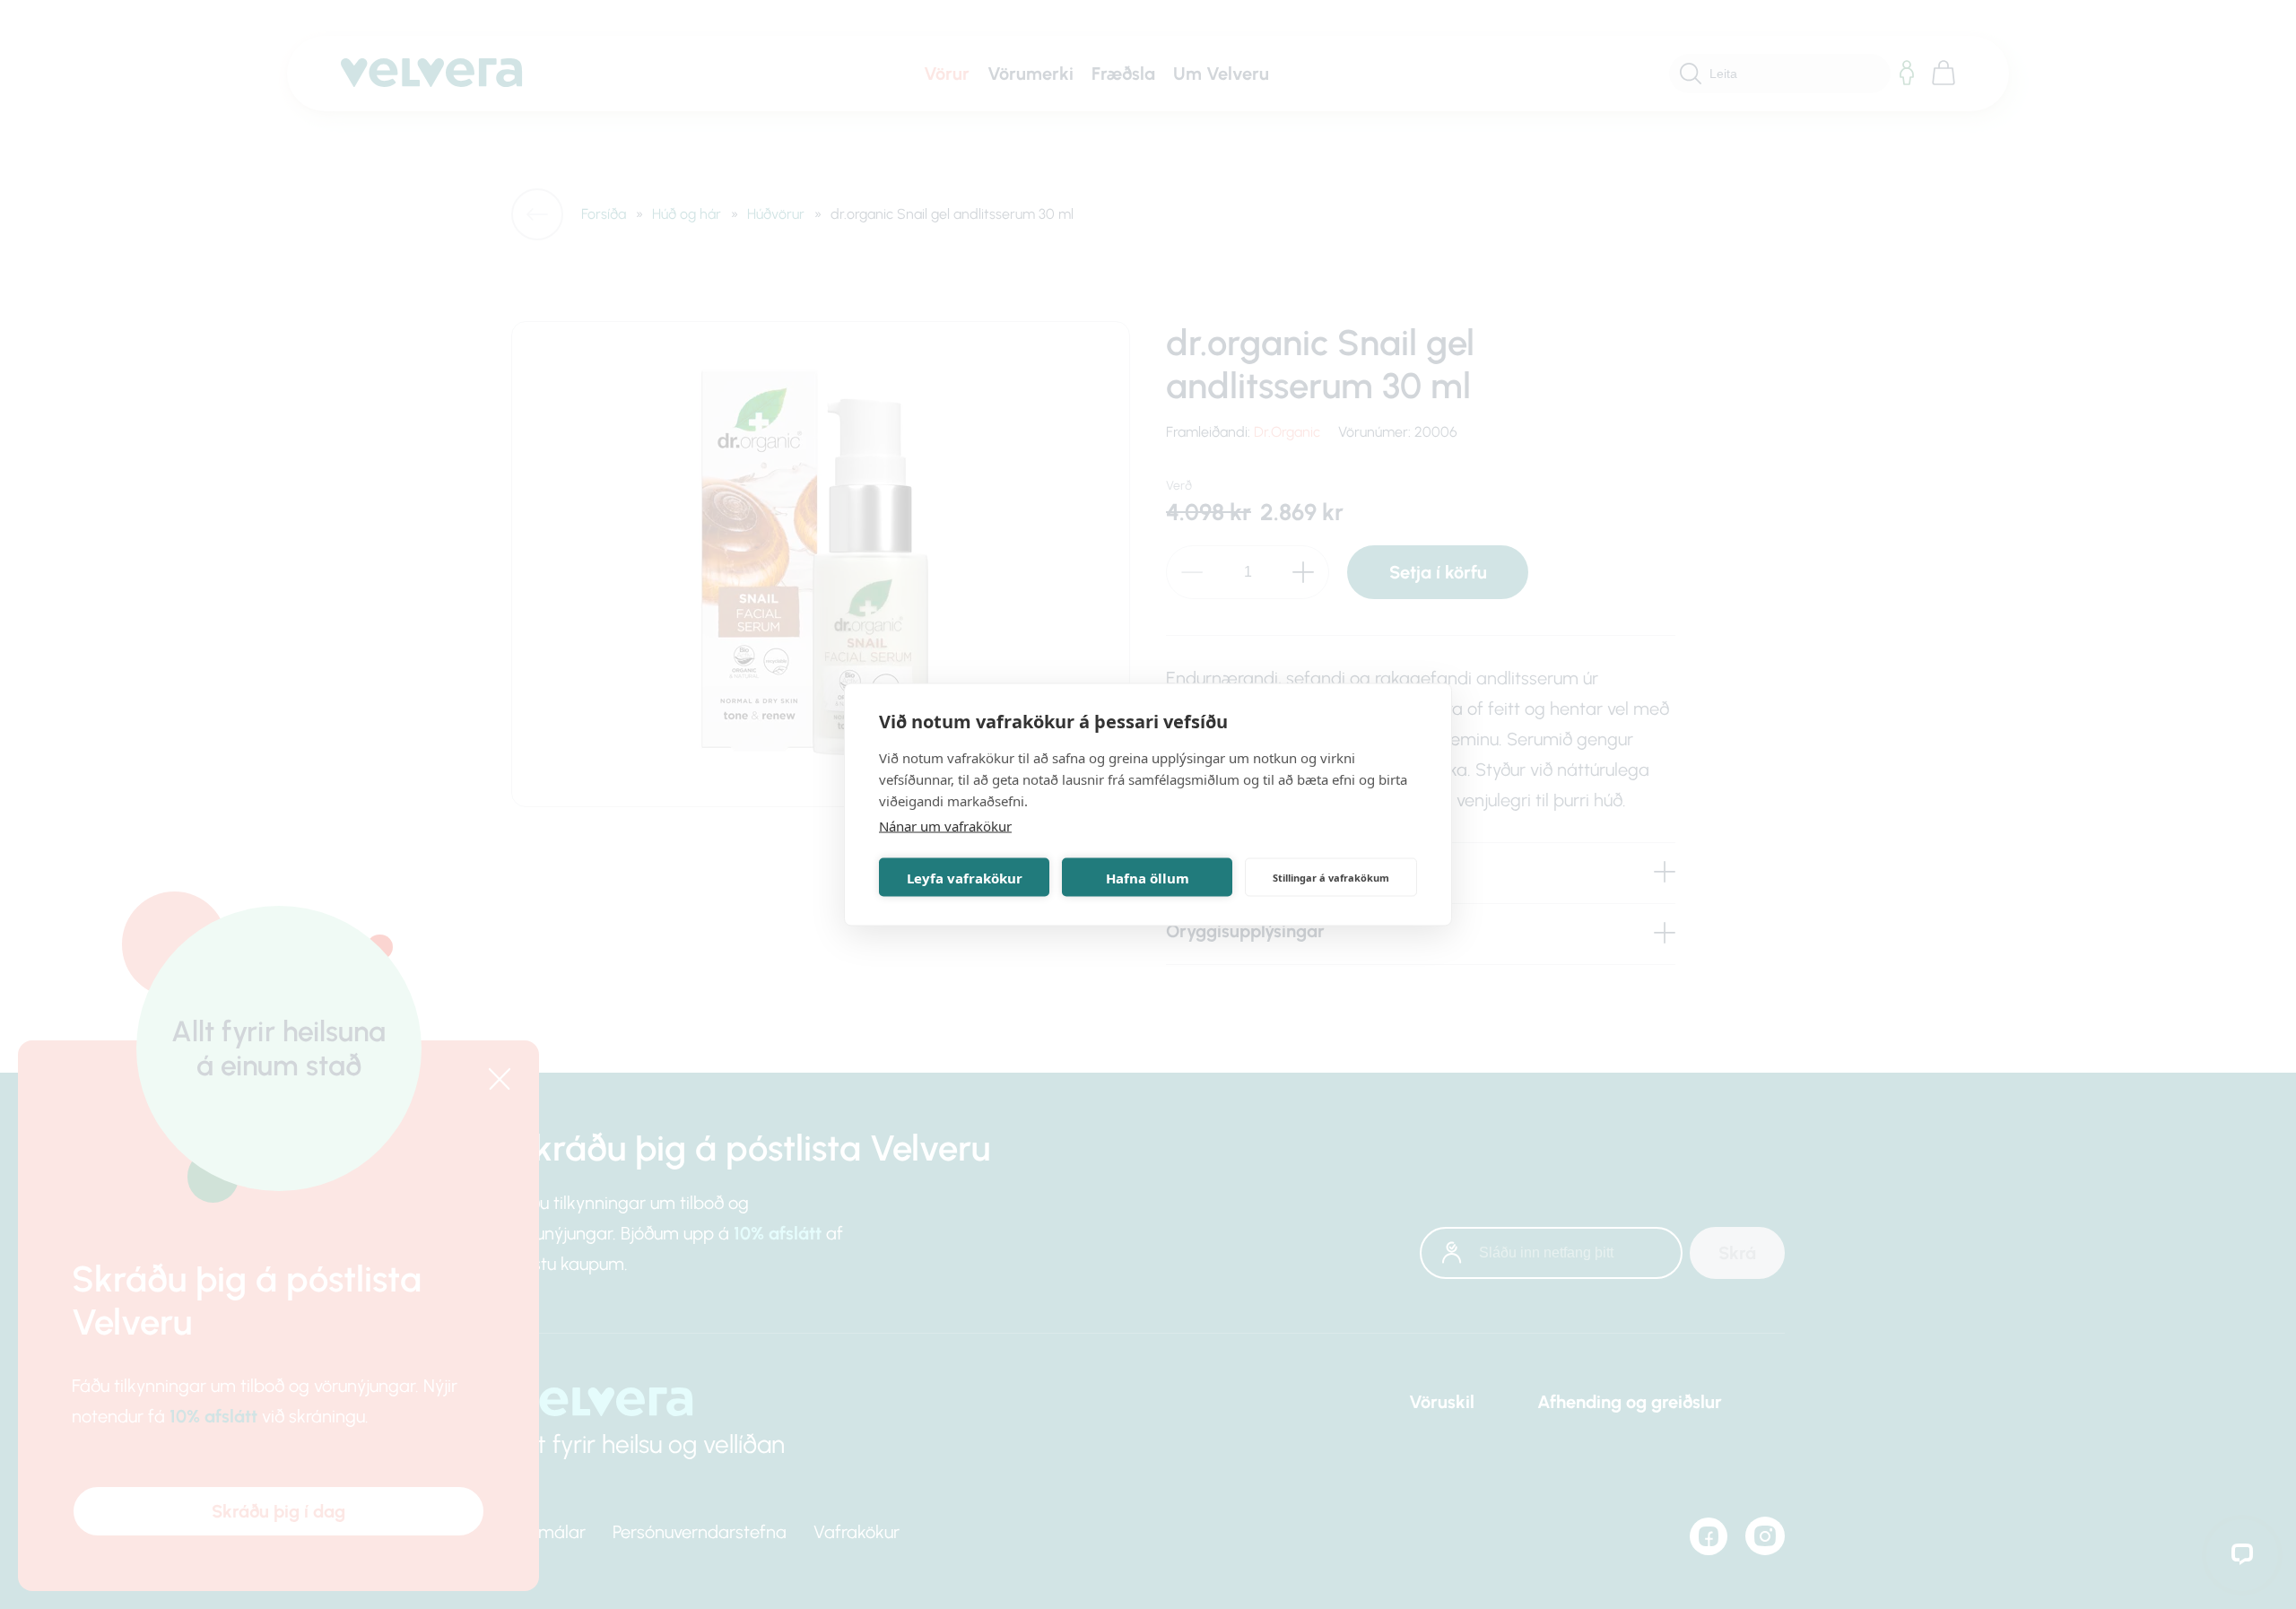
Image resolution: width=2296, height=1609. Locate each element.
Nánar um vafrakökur (945, 826)
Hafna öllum (1148, 877)
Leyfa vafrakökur (965, 877)
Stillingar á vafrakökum (1331, 877)
